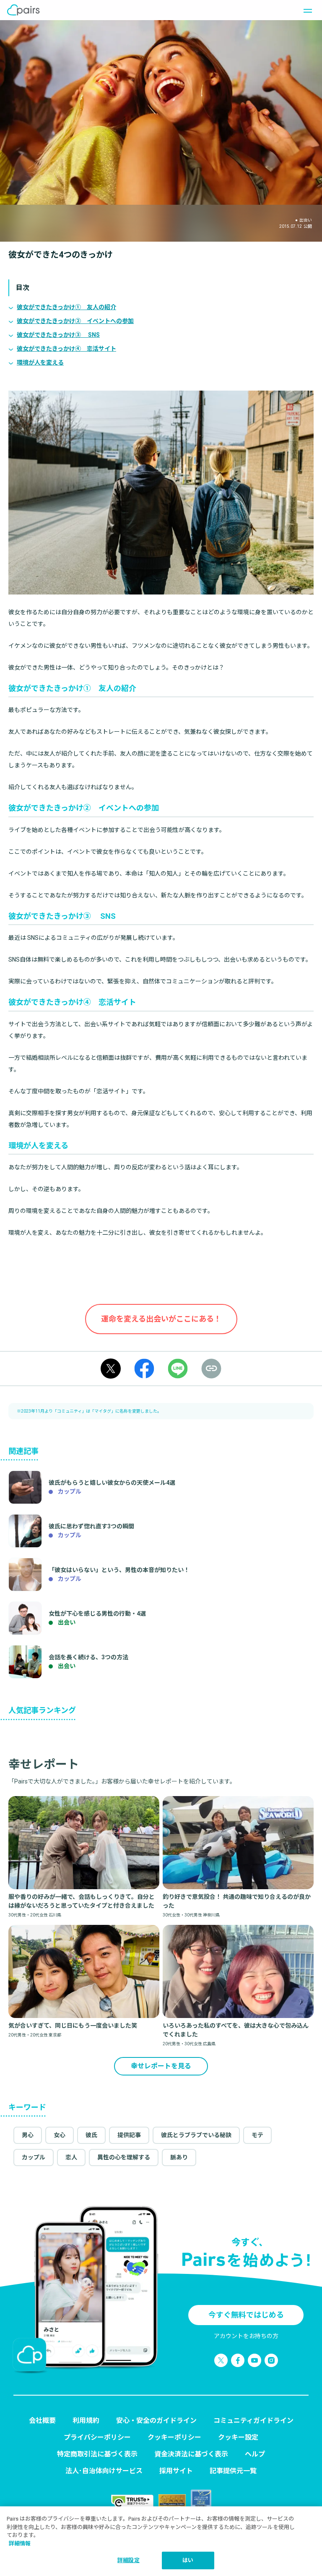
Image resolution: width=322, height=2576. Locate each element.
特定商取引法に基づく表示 (97, 2454)
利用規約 (86, 2421)
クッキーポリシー (174, 2437)
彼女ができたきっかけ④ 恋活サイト (66, 349)
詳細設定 (129, 2560)
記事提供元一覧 (233, 2471)
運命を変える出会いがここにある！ (161, 1319)
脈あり (179, 2157)
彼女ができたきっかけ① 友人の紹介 (66, 307)
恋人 (71, 2157)
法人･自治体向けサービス (104, 2471)
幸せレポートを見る (161, 2066)
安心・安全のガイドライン (156, 2421)
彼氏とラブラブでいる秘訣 (196, 2135)
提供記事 (129, 2135)
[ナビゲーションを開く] (305, 10)
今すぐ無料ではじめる (246, 2315)
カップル (34, 2157)
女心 (60, 2135)
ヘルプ (255, 2454)
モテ (257, 2135)
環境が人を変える (40, 362)
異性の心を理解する (124, 2157)
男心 (28, 2135)
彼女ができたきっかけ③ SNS (58, 335)
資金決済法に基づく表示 (191, 2454)
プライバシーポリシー (97, 2437)
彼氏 (91, 2135)
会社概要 (42, 2421)
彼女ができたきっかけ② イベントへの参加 (75, 321)
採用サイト (176, 2471)
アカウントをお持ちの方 (246, 2336)
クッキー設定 (238, 2437)
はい (188, 2560)
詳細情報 (20, 2543)
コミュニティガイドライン (253, 2421)
